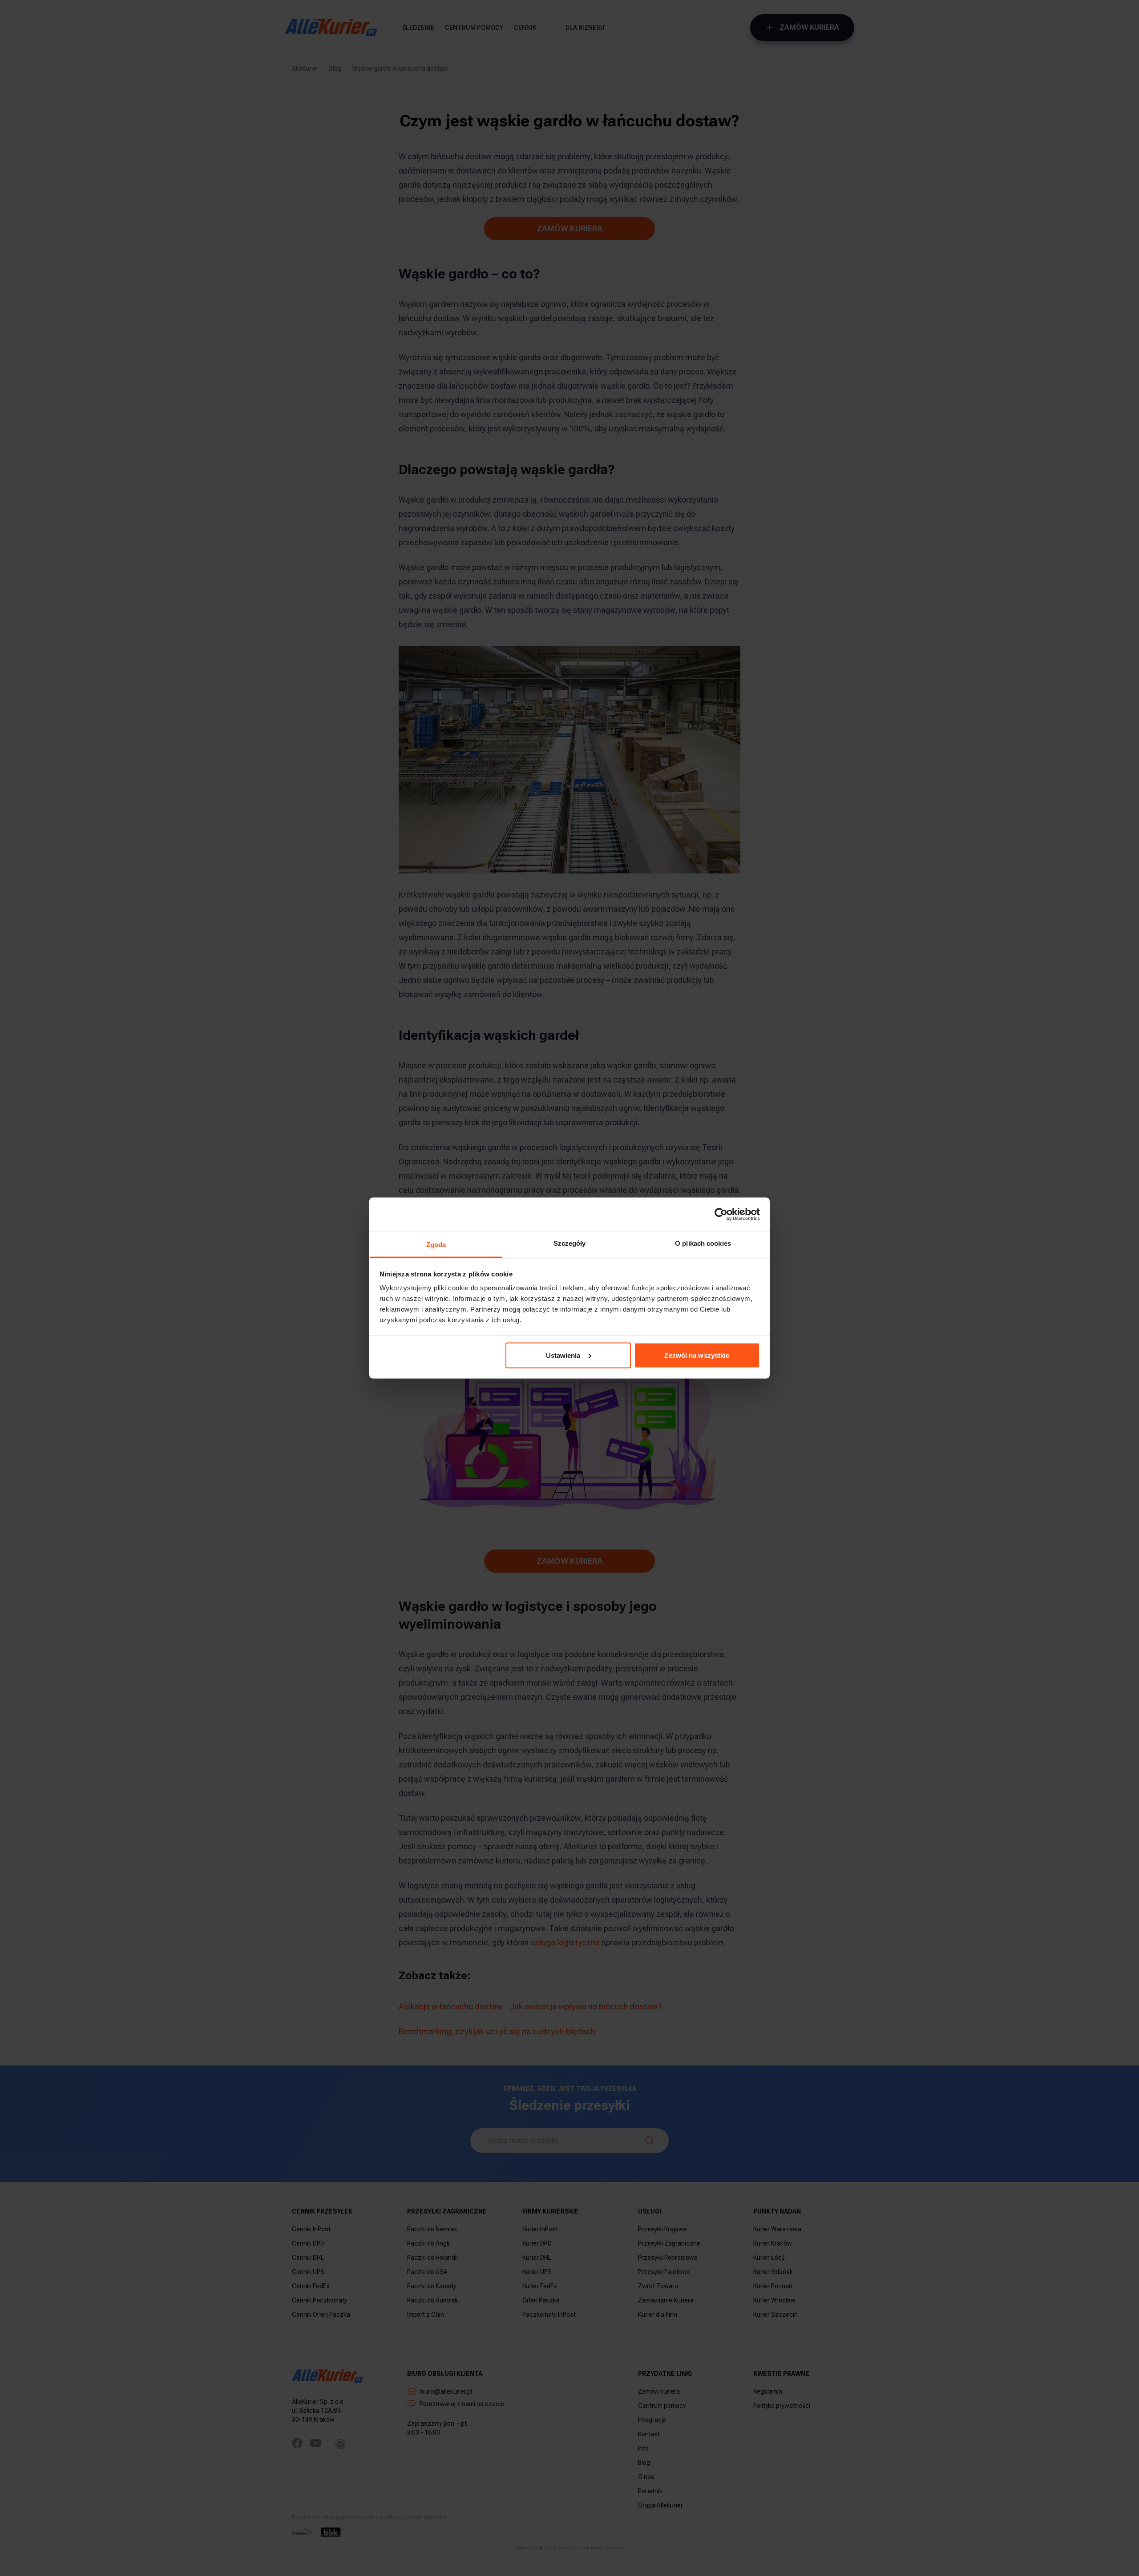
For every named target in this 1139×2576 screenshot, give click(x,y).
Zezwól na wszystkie (697, 1355)
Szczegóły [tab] (570, 1243)
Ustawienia (563, 1355)
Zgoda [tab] (436, 1245)
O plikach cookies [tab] (703, 1243)
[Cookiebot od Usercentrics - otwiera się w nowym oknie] (721, 1214)
